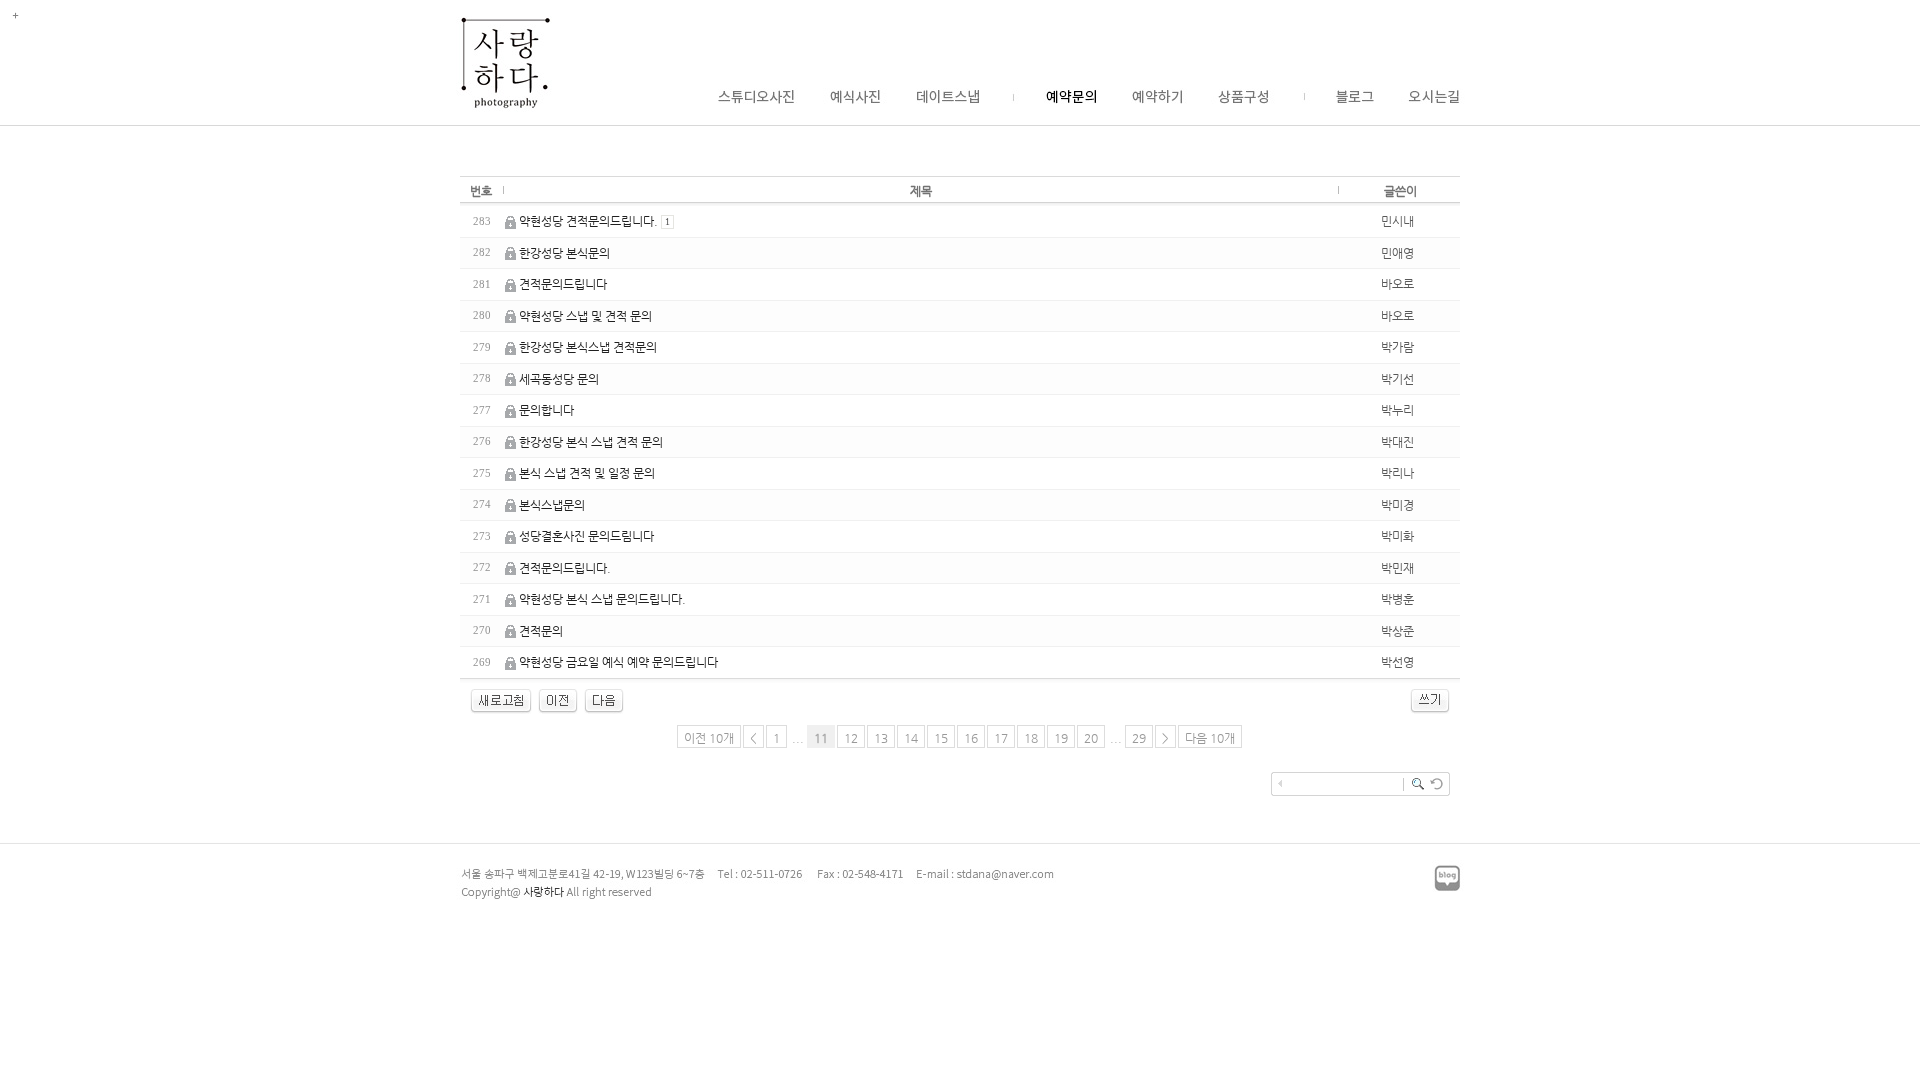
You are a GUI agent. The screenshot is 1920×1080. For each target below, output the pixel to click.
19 (1061, 738)
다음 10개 (1210, 738)
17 (1001, 738)
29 (1139, 738)
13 (881, 738)
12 (851, 738)
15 (941, 738)
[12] (604, 710)
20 (1091, 738)
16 (971, 738)
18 (1031, 738)
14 (911, 738)
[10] (558, 710)
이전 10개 (709, 738)
